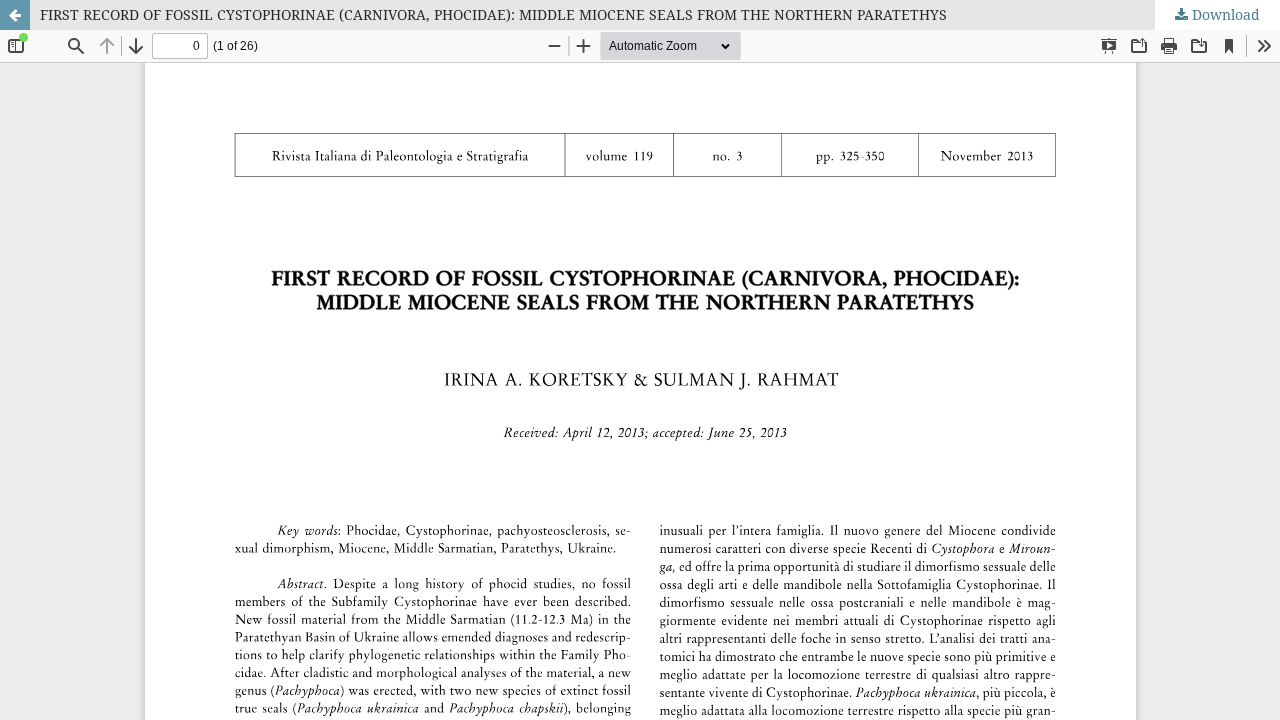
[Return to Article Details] (15, 15)
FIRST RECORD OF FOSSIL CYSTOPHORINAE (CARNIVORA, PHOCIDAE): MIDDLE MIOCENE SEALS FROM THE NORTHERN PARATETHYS (493, 14)
